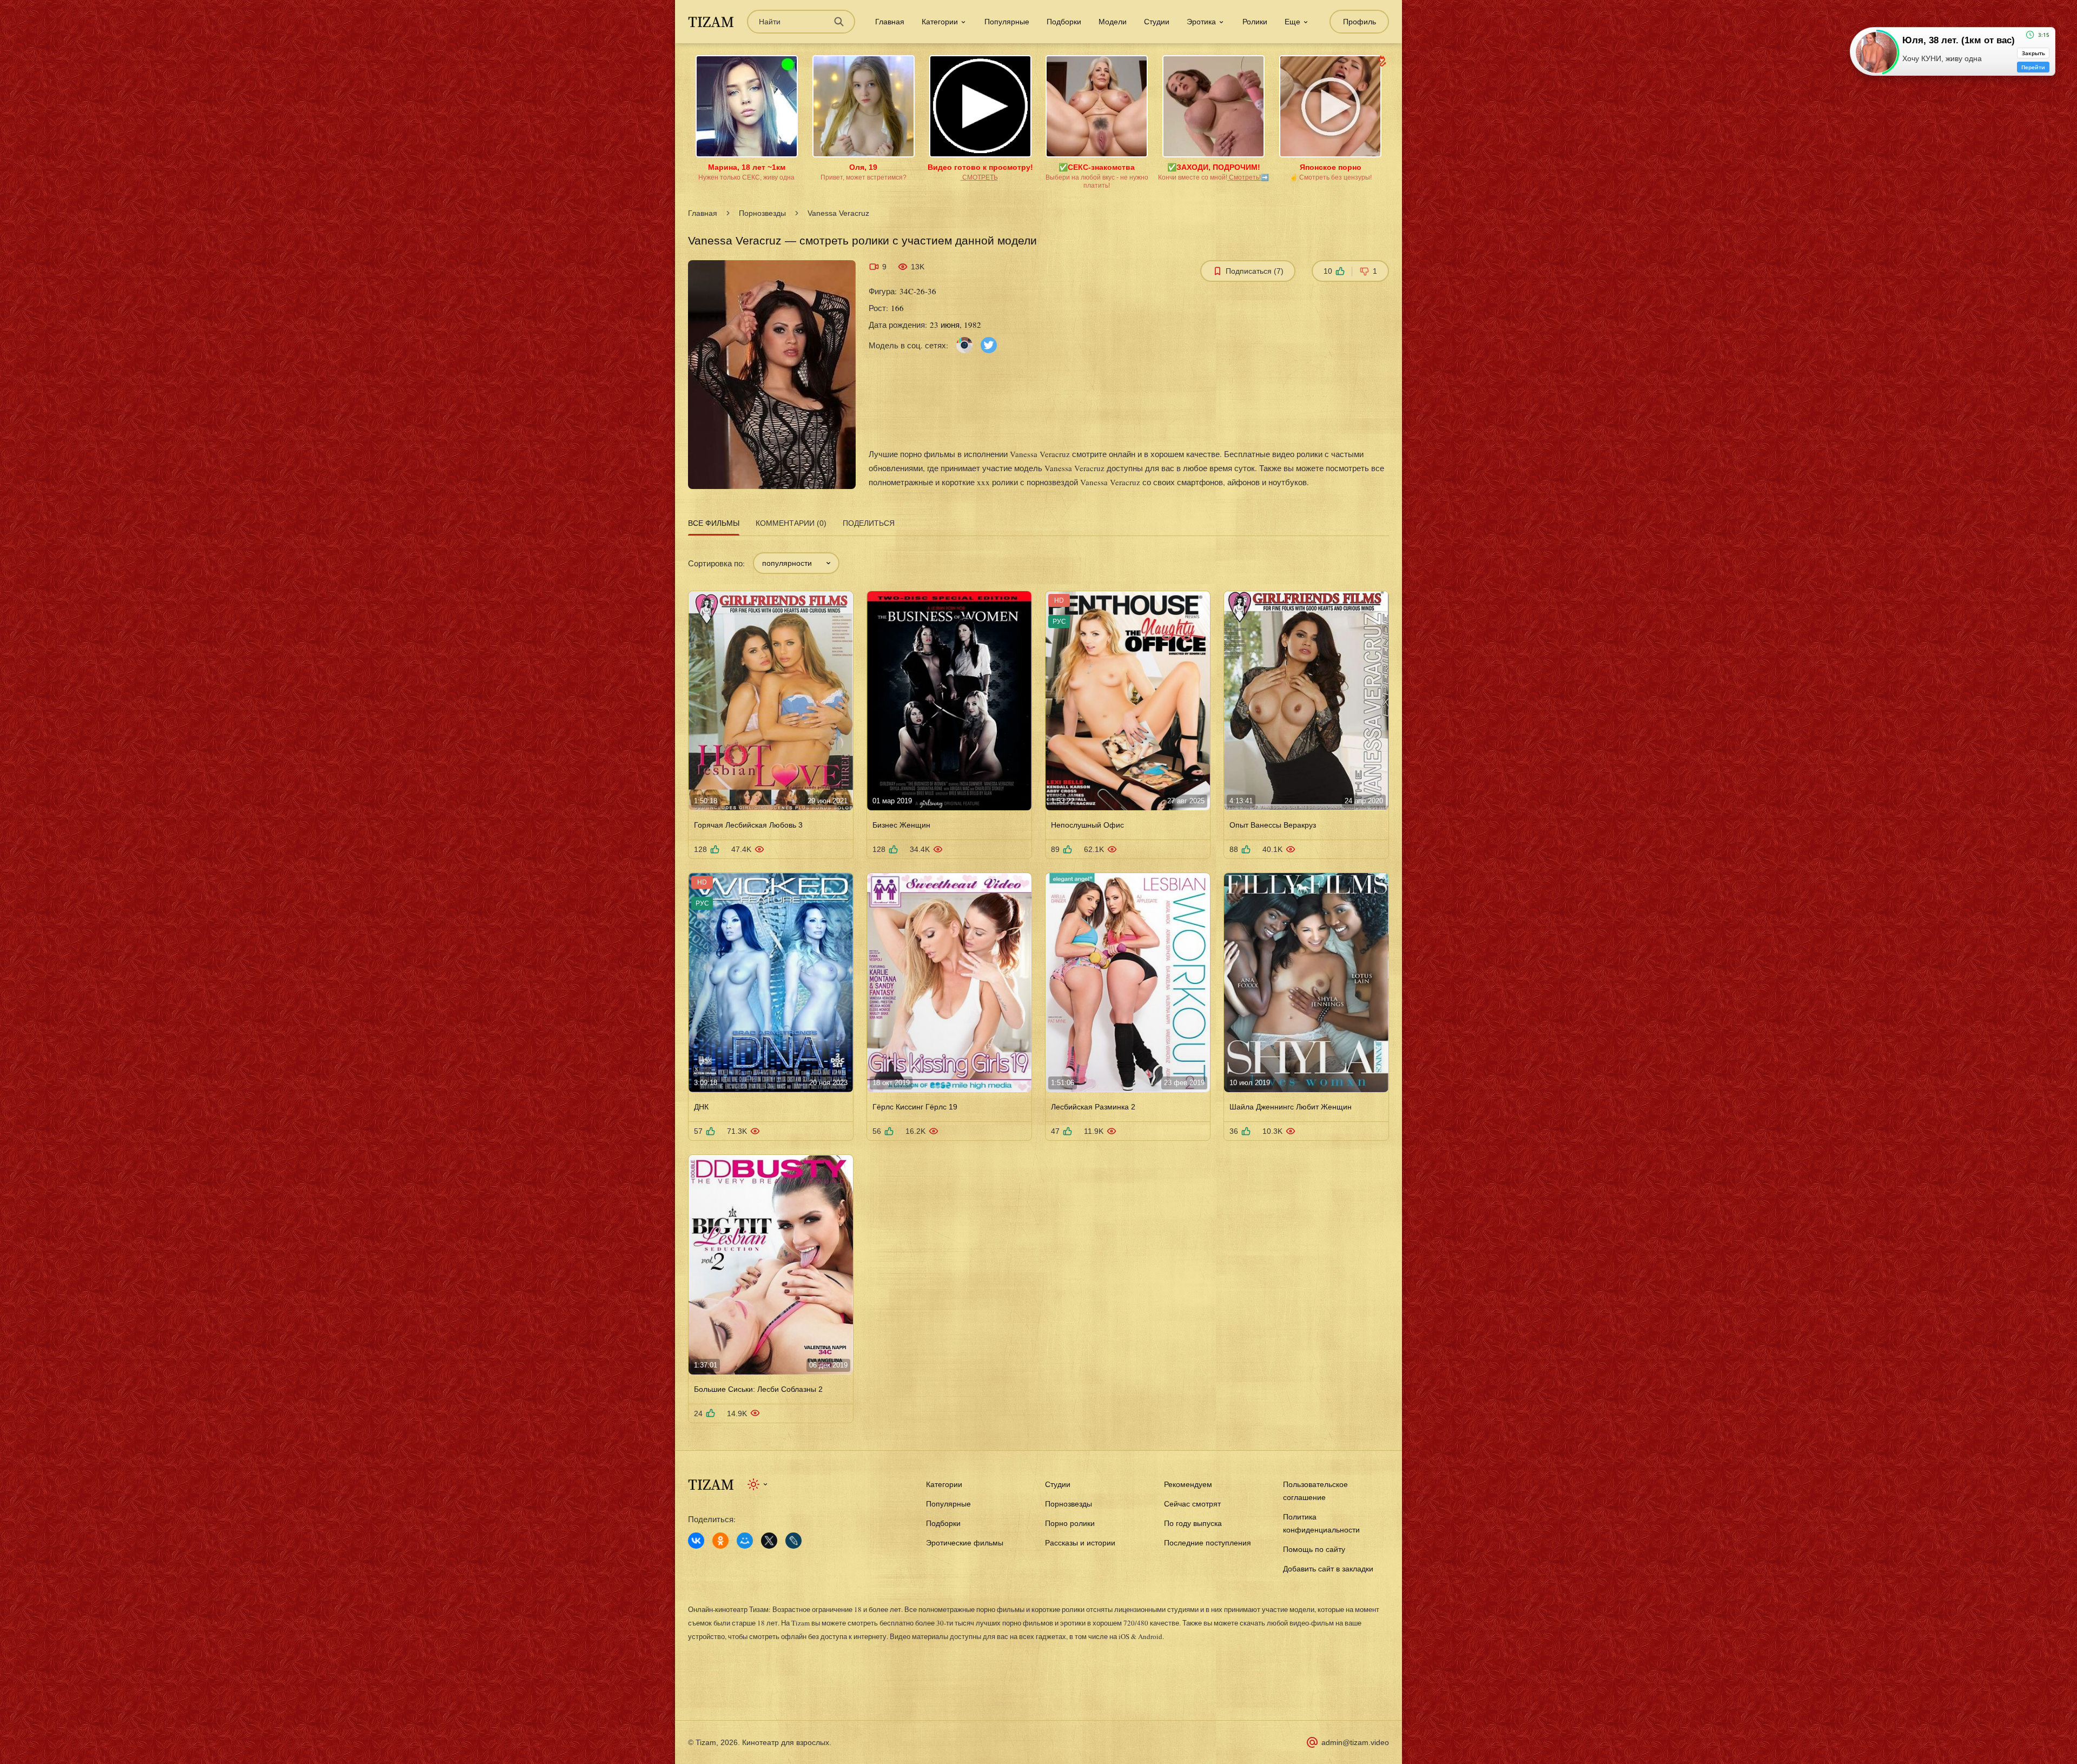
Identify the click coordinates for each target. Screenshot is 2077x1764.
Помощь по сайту (1314, 1549)
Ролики (1255, 22)
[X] (769, 1541)
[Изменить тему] (758, 1484)
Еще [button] (1292, 22)
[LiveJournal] (793, 1541)
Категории (944, 1484)
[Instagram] (964, 344)
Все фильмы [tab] (714, 523)
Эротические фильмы (965, 1543)
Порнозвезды (762, 213)
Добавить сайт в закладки (1328, 1569)
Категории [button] (940, 22)
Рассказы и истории (1080, 1543)
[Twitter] (989, 344)
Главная (890, 22)
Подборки (1064, 22)
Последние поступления (1208, 1543)
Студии (1157, 22)
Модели (1113, 22)
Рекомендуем (1188, 1484)
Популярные (1007, 22)
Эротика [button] (1201, 22)
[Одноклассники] (720, 1541)
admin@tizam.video (1355, 1742)
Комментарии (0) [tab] (791, 523)
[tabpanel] (1038, 981)
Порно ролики (1070, 1523)
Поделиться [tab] (869, 523)
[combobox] (796, 563)
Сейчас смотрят (1192, 1504)
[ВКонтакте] (696, 1541)
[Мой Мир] (745, 1541)
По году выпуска (1193, 1523)
